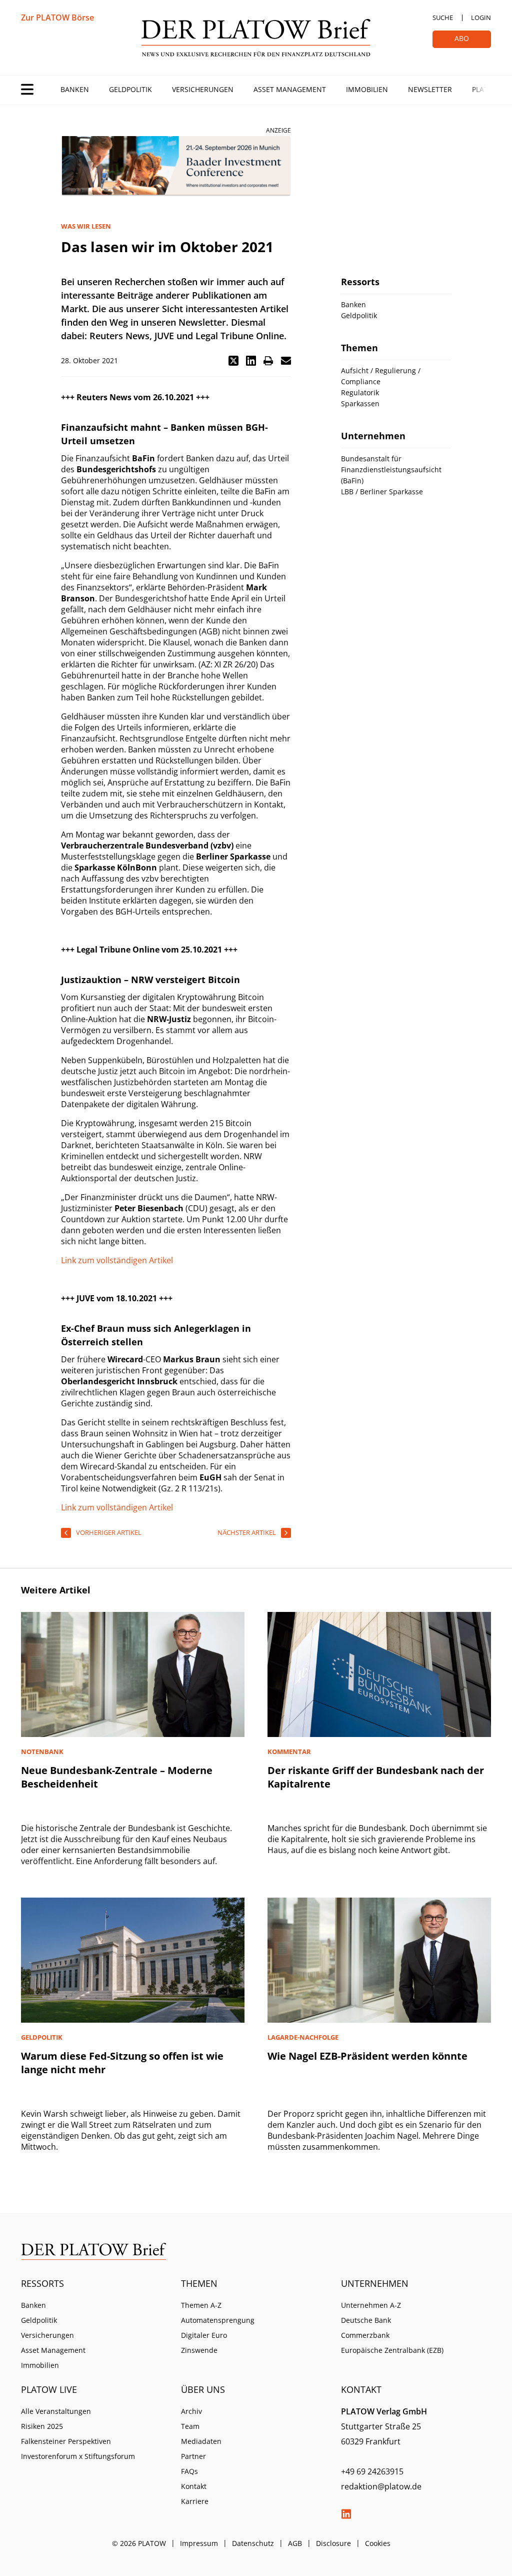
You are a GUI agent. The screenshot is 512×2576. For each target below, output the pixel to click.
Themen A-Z (201, 2305)
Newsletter (430, 89)
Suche (443, 18)
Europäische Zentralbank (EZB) (392, 2350)
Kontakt (194, 2486)
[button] (233, 361)
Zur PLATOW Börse (57, 18)
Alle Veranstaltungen (56, 2411)
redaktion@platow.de (381, 2486)
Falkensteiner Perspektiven (66, 2441)
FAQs (189, 2471)
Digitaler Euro (204, 2335)
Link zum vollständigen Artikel (117, 1260)
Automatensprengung (218, 2320)
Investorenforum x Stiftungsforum (78, 2456)
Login (481, 18)
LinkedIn (346, 2514)
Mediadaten (201, 2441)
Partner (193, 2456)
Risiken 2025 (42, 2426)
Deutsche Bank (366, 2320)
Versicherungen (203, 89)
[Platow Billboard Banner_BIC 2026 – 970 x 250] (176, 166)
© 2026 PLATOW (139, 2543)
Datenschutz (253, 2543)
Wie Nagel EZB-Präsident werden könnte (367, 2056)
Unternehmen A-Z (371, 2305)
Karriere (195, 2501)
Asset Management (290, 89)
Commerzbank (365, 2335)
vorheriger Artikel (109, 1532)
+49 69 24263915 (372, 2471)
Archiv (191, 2411)
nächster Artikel (247, 1532)
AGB (295, 2543)
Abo (462, 38)
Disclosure (333, 2543)
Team (190, 2426)
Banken (75, 89)
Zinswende (199, 2350)
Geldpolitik (130, 89)
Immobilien (367, 89)
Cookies (378, 2543)
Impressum (199, 2543)
